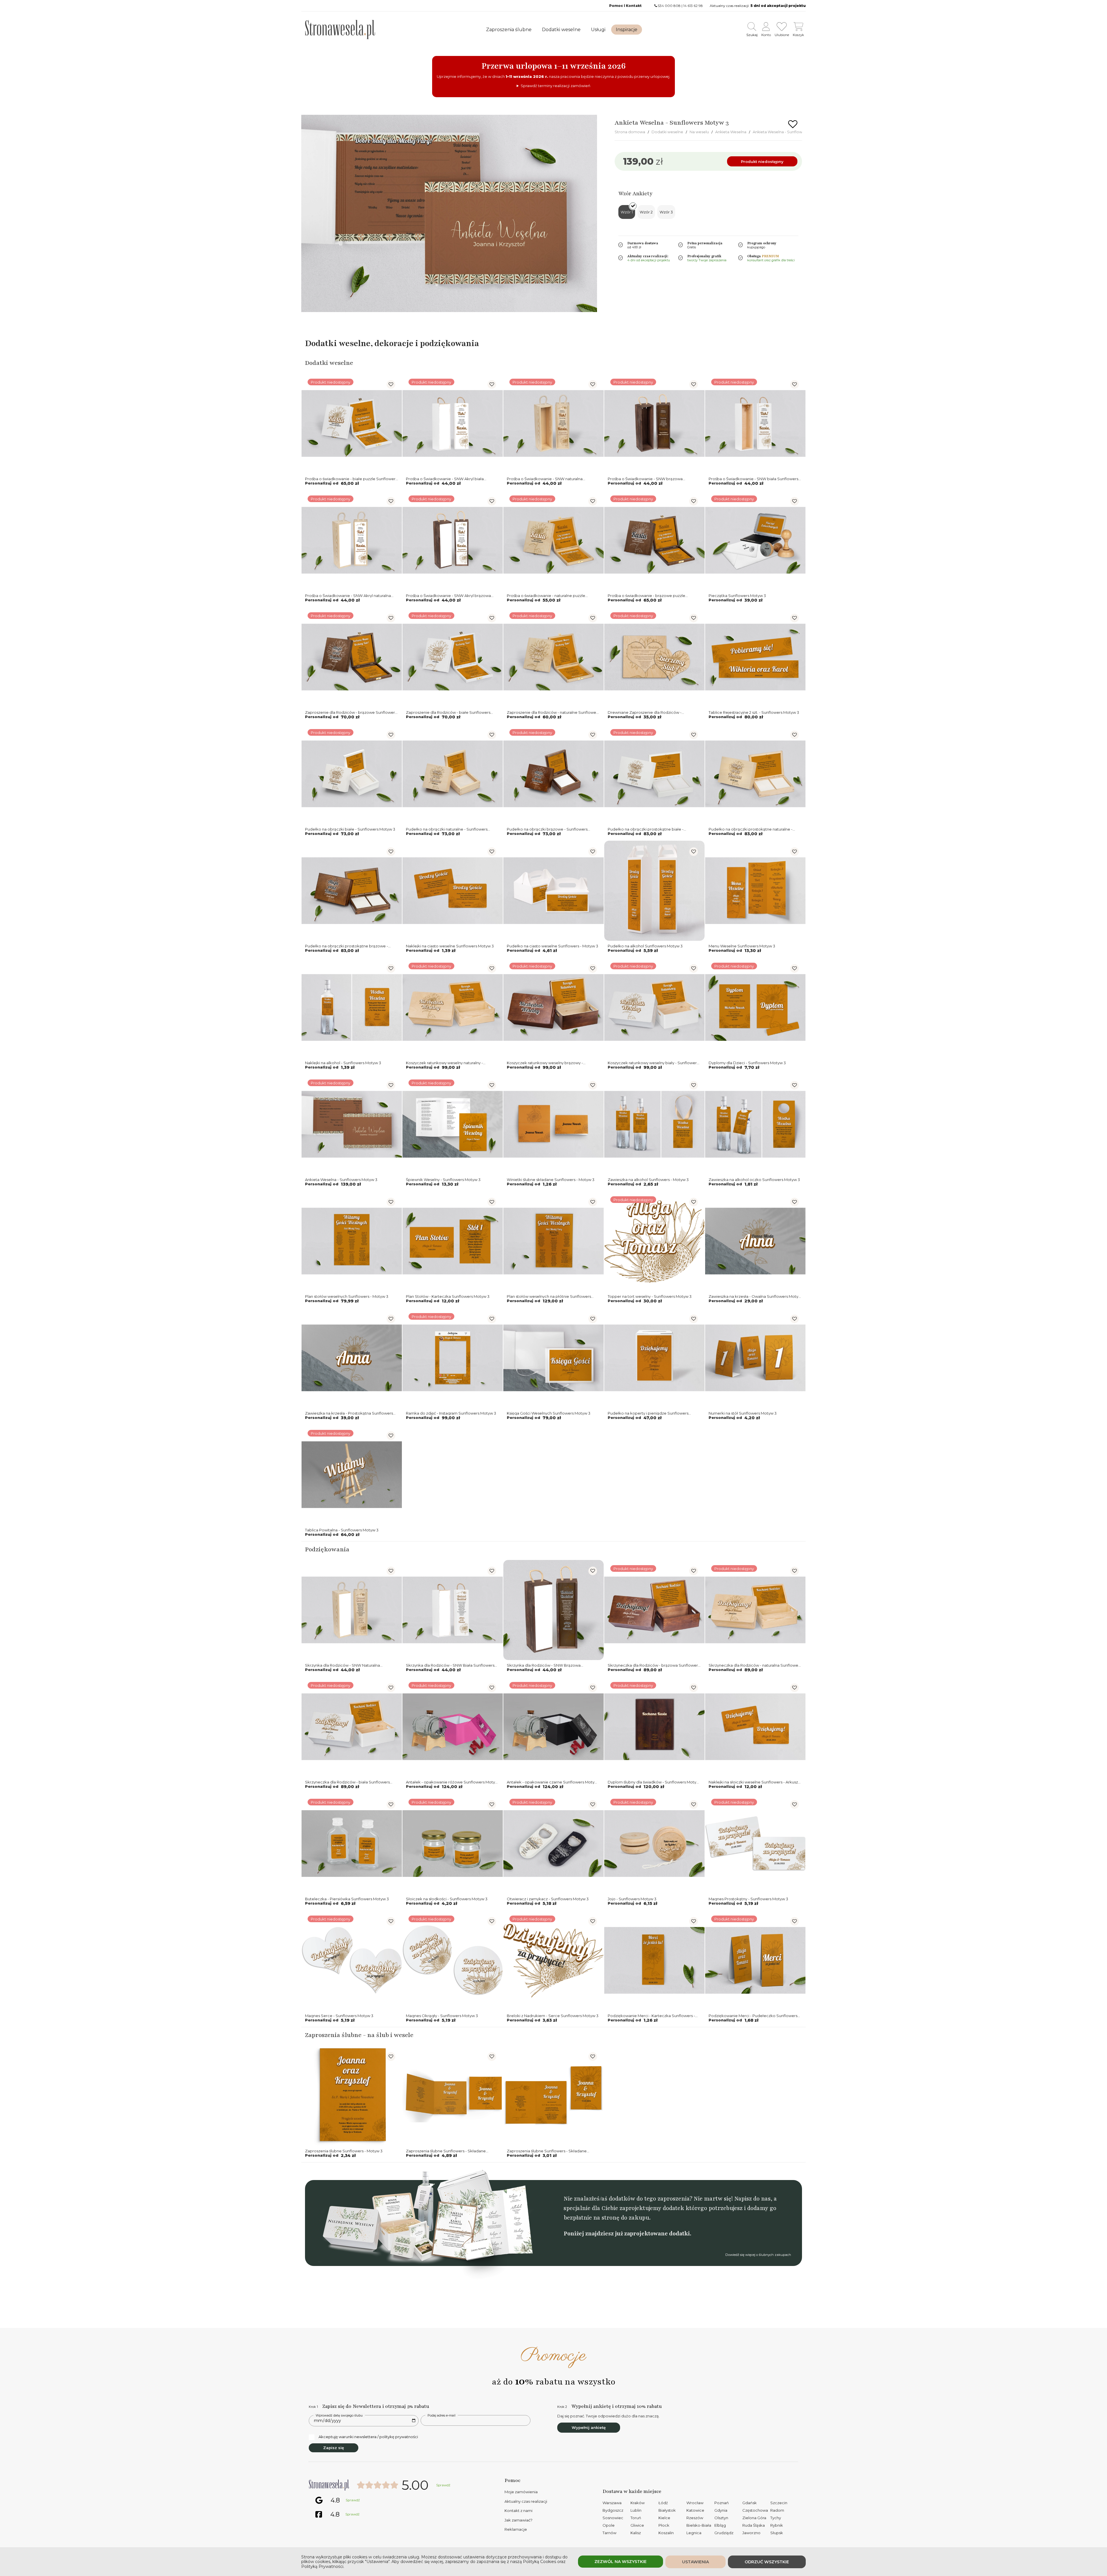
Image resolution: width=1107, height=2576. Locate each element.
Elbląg (720, 2525)
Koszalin (666, 2533)
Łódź (663, 2503)
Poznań (722, 2503)
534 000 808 (669, 6)
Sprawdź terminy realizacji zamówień (556, 86)
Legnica (694, 2533)
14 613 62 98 (693, 6)
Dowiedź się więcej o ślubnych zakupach (758, 2255)
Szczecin (779, 2503)
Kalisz (636, 2533)
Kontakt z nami (518, 2511)
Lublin (636, 2510)
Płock (664, 2525)
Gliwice (637, 2525)
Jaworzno (751, 2533)
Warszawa (612, 2503)
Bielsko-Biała (699, 2525)
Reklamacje (516, 2529)
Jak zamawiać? (518, 2520)
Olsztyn (721, 2518)
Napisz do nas (752, 2199)
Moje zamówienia (521, 2492)
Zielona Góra (754, 2518)
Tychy (776, 2518)
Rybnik (777, 2525)
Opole (609, 2525)
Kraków (638, 2503)
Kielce (664, 2518)
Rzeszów (695, 2518)
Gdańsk (750, 2503)
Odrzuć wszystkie (767, 2562)
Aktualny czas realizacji (526, 2501)
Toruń (636, 2518)
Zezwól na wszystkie (621, 2562)
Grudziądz (724, 2533)
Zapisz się (334, 2448)
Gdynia (721, 2510)
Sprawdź (443, 2485)
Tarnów (609, 2533)
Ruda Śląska (754, 2525)
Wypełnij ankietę (589, 2427)
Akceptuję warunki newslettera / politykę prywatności (368, 2437)
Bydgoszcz (613, 2510)
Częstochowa (755, 2510)
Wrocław (695, 2503)
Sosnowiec (613, 2518)
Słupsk (777, 2533)
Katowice (695, 2510)
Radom (777, 2510)
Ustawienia (695, 2562)
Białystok (667, 2510)
